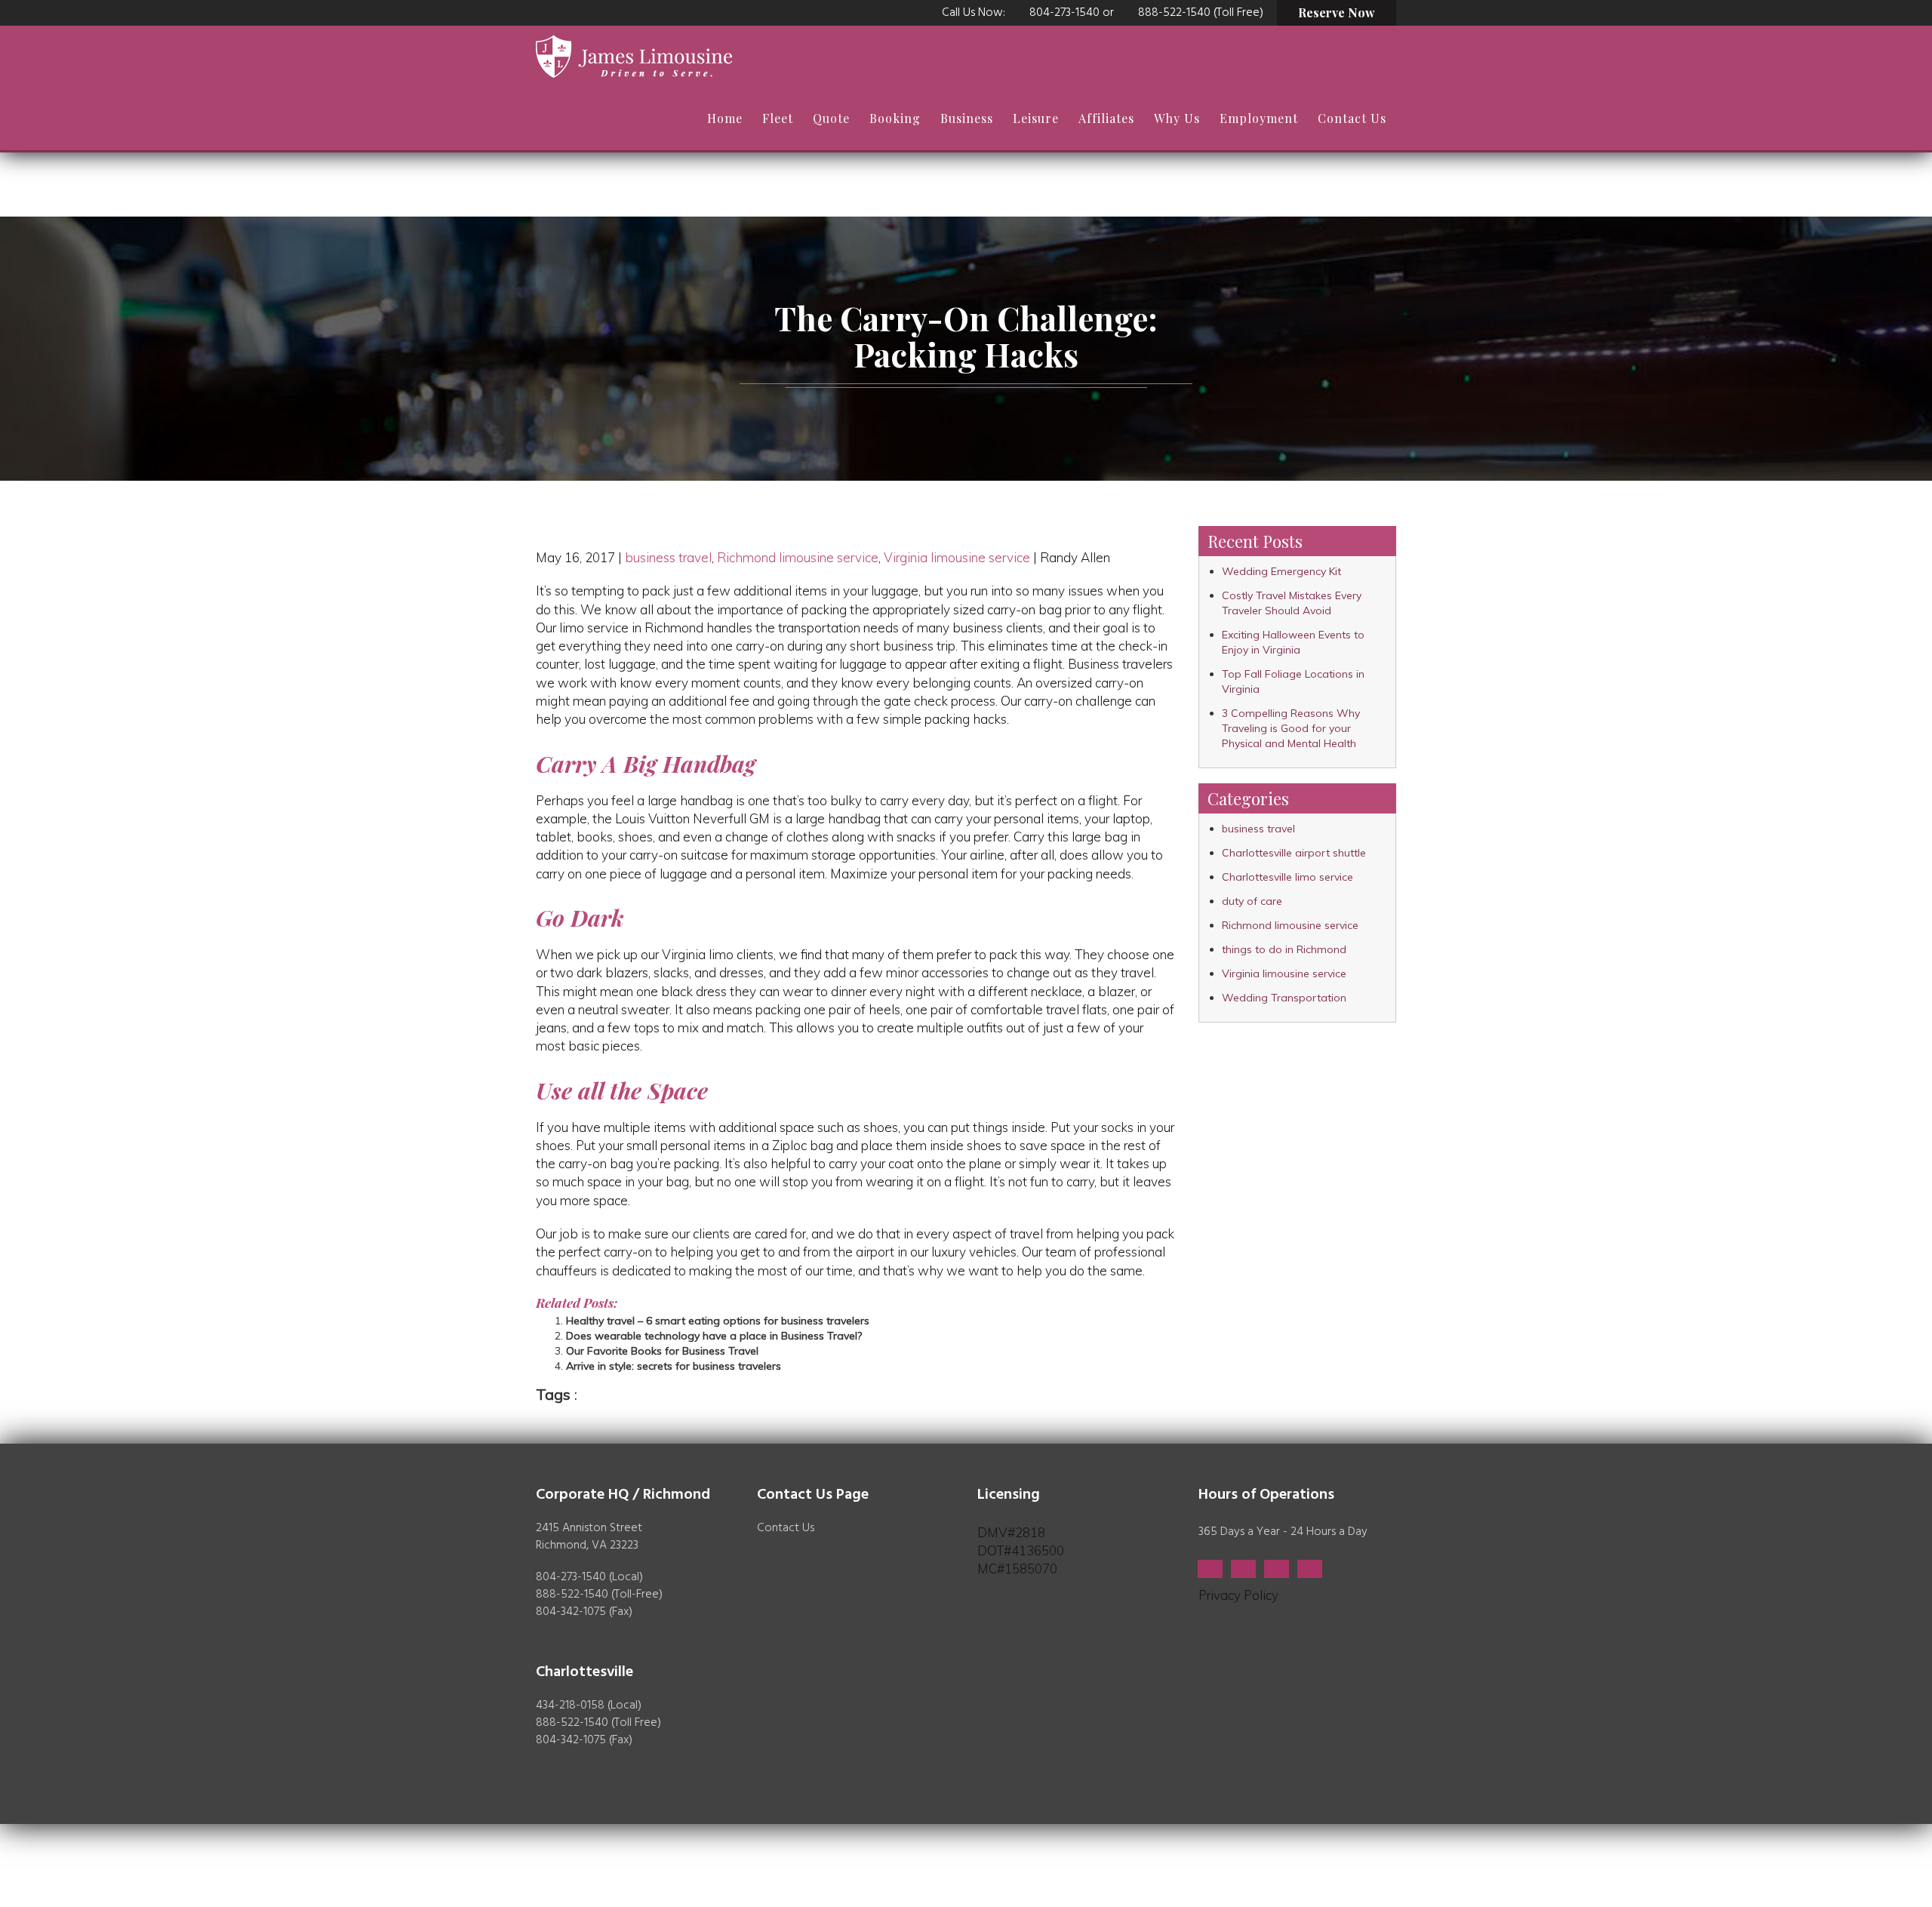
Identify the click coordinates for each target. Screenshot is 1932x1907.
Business (967, 118)
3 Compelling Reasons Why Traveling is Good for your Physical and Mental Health (1291, 728)
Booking (895, 118)
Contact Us (1352, 118)
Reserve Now (1337, 12)
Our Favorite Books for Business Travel (662, 1351)
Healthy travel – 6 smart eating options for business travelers (718, 1321)
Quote (831, 118)
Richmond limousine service (798, 557)
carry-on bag (596, 1163)
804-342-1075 (571, 1612)
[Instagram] (1310, 1569)
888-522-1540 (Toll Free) (1201, 13)
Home (725, 118)
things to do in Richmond (1284, 949)
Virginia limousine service (957, 557)
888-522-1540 (572, 1595)
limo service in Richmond (631, 627)
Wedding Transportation (1284, 998)
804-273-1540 (1064, 13)
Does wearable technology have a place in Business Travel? (714, 1336)
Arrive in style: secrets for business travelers (674, 1366)
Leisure (1036, 118)
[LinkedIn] (1277, 1569)
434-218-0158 (570, 1706)
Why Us (1177, 118)
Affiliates (1106, 118)
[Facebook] (1210, 1569)
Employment (1259, 118)
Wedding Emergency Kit (1281, 571)
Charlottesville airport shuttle (1294, 853)
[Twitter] (1243, 1569)
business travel (668, 557)
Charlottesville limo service (1287, 877)
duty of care (1252, 901)
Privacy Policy (1238, 1595)
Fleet (778, 118)
